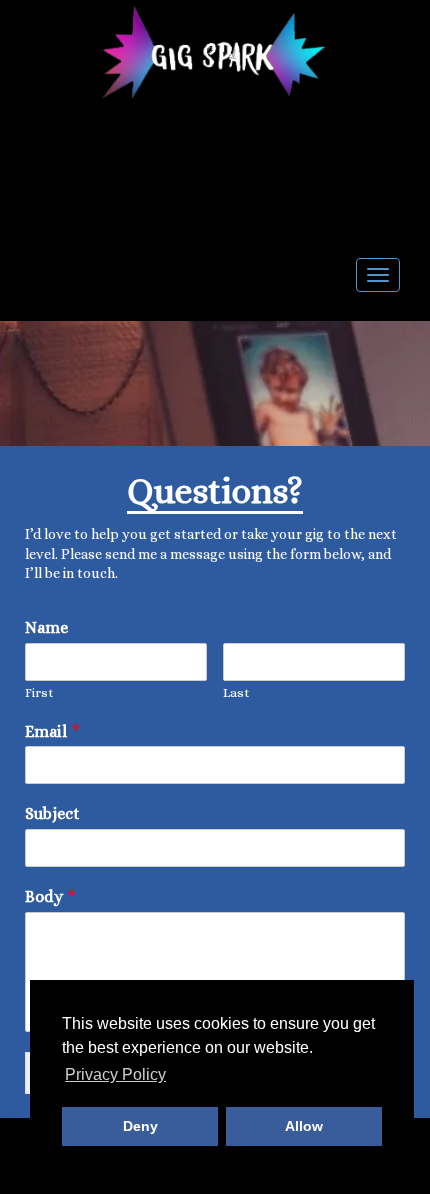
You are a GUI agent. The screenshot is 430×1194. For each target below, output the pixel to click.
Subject (52, 813)
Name (46, 627)
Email (52, 731)
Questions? (215, 490)
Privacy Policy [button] (115, 1074)
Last (236, 692)
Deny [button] (140, 1126)
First (39, 692)
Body (50, 896)
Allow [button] (304, 1126)
